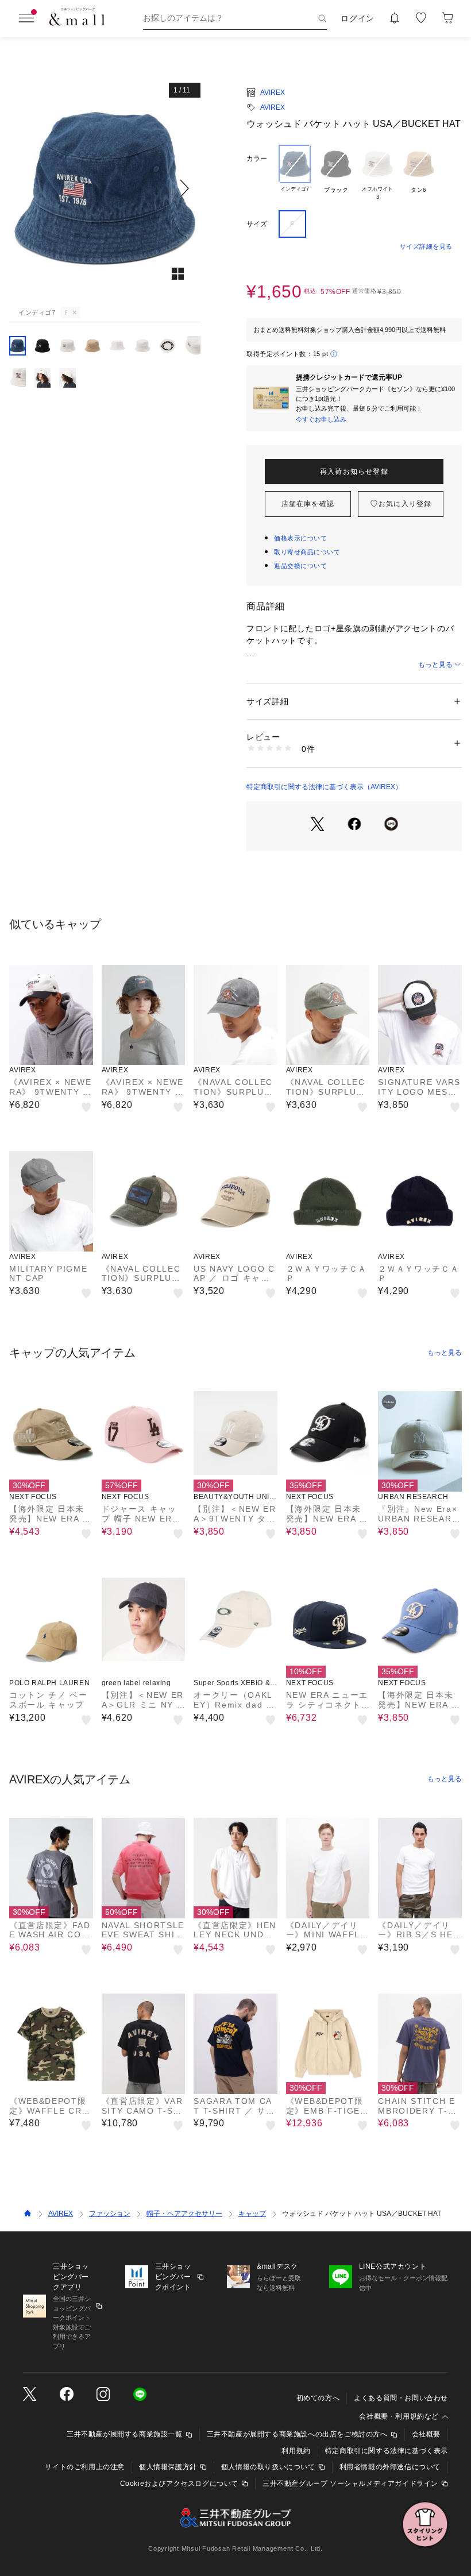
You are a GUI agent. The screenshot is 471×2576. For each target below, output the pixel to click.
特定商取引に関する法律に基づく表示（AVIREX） (324, 787)
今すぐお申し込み (321, 419)
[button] (105, 188)
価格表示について (300, 538)
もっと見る (435, 665)
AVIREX (273, 92)
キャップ (252, 2214)
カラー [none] (257, 159)
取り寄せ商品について (307, 552)
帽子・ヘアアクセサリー (184, 2214)
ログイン (358, 18)
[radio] (295, 173)
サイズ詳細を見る (426, 246)
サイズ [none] (257, 224)
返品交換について (300, 566)
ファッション (110, 2214)
